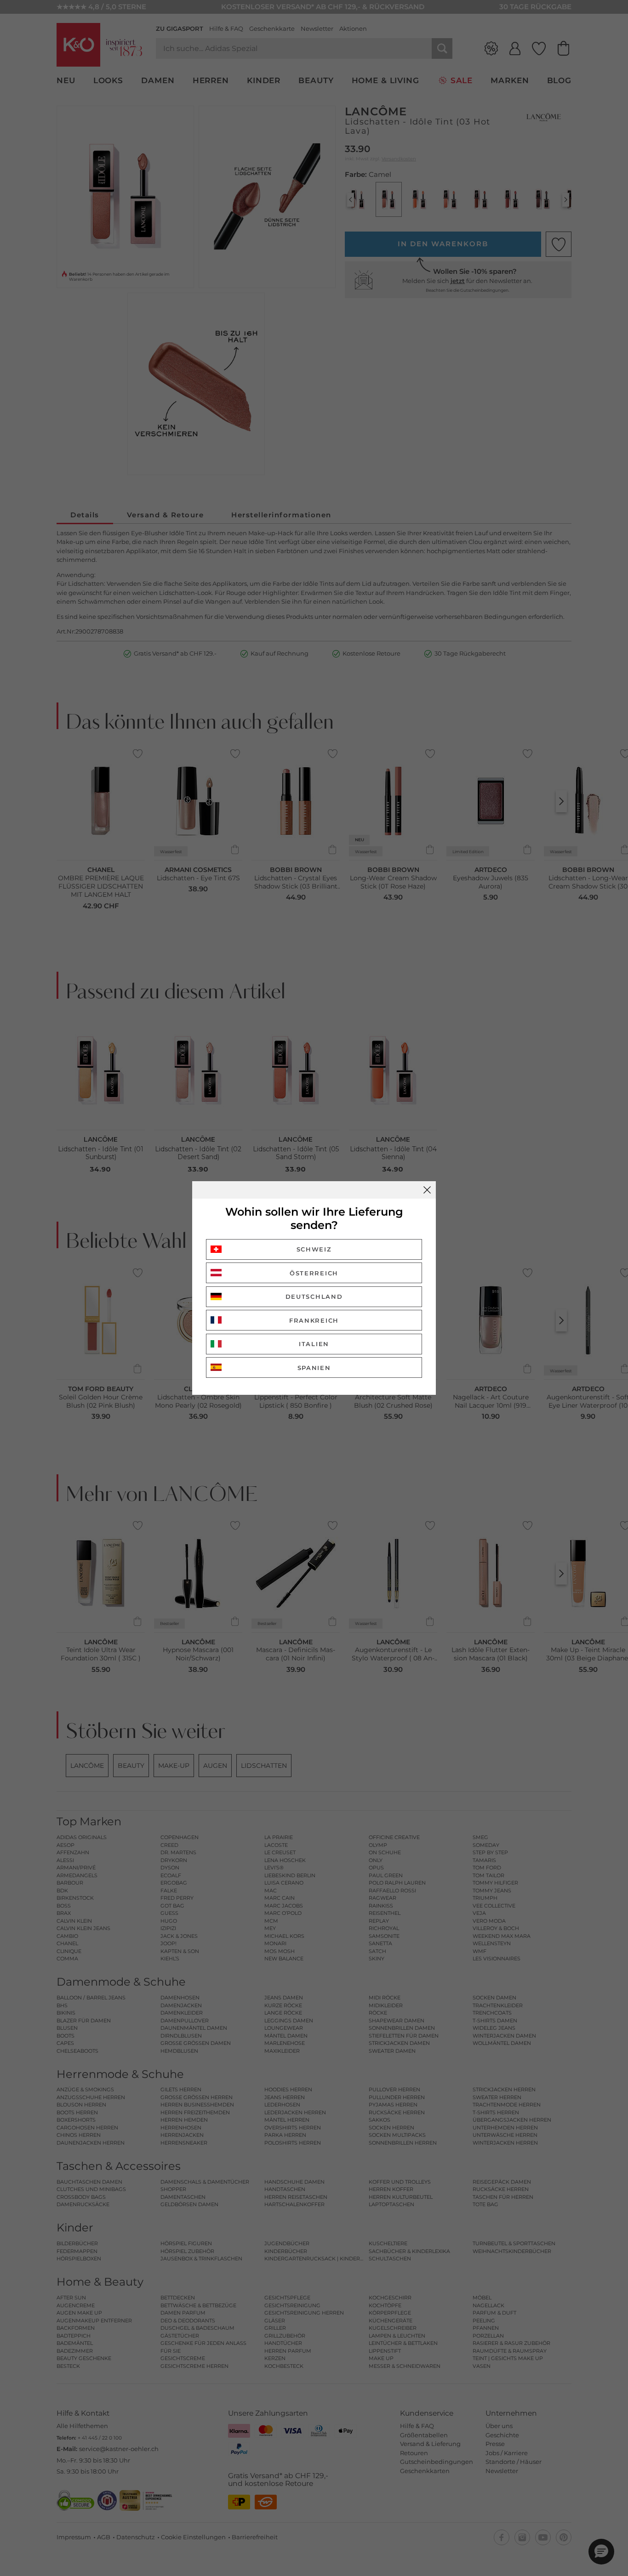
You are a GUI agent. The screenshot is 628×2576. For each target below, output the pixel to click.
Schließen (427, 1190)
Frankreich (314, 1320)
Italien (314, 1344)
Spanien (314, 1368)
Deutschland (314, 1296)
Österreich (314, 1273)
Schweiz (314, 1249)
